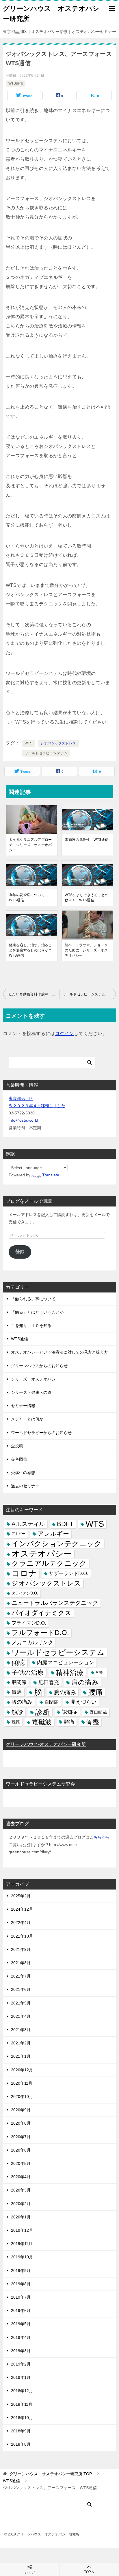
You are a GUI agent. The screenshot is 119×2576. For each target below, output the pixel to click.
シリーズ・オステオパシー (35, 1379)
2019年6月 (21, 2310)
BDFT (65, 1524)
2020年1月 (21, 2217)
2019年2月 (21, 2364)
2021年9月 (21, 1949)
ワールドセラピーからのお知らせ (41, 1433)
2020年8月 (21, 2123)
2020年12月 (22, 2070)
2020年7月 (21, 2137)
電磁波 (42, 1722)
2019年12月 (22, 2230)
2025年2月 (21, 1896)
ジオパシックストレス (58, 743)
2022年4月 (21, 1923)
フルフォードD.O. (40, 1633)
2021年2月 (21, 2043)
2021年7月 (21, 1976)
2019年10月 (22, 2257)
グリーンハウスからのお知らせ (39, 1366)
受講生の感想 (23, 1473)
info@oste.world (23, 1120)
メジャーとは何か (27, 1419)
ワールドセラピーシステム (46, 753)
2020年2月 (21, 2204)
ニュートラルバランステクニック (55, 1603)
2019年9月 (21, 2271)
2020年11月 (22, 2083)
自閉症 (51, 1702)
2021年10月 (22, 1936)
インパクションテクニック (57, 1544)
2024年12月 (22, 1909)
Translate (51, 1175)
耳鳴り (100, 1672)
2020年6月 (21, 2150)
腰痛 (95, 1692)
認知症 (70, 1712)
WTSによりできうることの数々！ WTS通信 (87, 898)
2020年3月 (21, 2190)
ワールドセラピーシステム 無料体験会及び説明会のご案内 (89, 994)
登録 (20, 1252)
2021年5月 (21, 2003)
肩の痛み (85, 1682)
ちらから (102, 1837)
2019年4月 (21, 2337)
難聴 (16, 1722)
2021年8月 (21, 1963)
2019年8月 (21, 2284)
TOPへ (89, 2572)
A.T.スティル (28, 1524)
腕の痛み (65, 1692)
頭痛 (69, 1722)
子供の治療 (28, 1673)
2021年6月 (21, 1989)
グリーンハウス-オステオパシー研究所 (46, 1744)
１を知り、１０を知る (31, 1325)
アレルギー (53, 1534)
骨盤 (93, 1722)
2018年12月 (22, 2391)
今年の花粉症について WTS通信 (29, 898)
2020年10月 (22, 2097)
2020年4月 (21, 2177)
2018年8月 (21, 2444)
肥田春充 (49, 1682)
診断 (42, 1712)
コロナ (24, 1573)
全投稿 (17, 1446)
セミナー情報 (23, 1406)
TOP (51, 2474)
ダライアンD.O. (25, 1593)
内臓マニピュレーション (66, 1663)
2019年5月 (21, 2324)
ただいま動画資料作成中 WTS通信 (34, 994)
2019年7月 (21, 2297)
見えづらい (83, 1702)
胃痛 (17, 1692)
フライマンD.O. (29, 1623)
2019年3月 (21, 2351)
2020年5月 (21, 2163)
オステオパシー (42, 1554)
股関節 (19, 1682)
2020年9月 (21, 2110)
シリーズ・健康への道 (31, 1392)
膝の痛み (22, 1702)
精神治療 (70, 1673)
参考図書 (19, 1459)
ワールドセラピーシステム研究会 (40, 1784)
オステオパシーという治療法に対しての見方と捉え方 (59, 1352)
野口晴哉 (98, 1712)
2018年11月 (22, 2404)
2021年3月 (21, 2030)
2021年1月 (21, 2056)
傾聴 (18, 1663)
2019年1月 (21, 2377)
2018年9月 (21, 2431)
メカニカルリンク (32, 1643)
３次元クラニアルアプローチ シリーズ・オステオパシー (30, 845)
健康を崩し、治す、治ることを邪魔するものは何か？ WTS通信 (32, 950)
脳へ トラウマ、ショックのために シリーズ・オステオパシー (86, 950)
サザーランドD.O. (69, 1573)
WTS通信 (16, 83)
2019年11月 (22, 2244)
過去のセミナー (25, 1486)
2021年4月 (21, 2016)
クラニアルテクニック (49, 1563)
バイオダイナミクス (41, 1613)
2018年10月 (22, 2418)
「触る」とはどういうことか (37, 1312)
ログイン (64, 1033)
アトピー (18, 1534)
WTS (28, 743)
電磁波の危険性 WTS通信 (87, 840)
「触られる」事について (33, 1299)
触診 (17, 1712)
